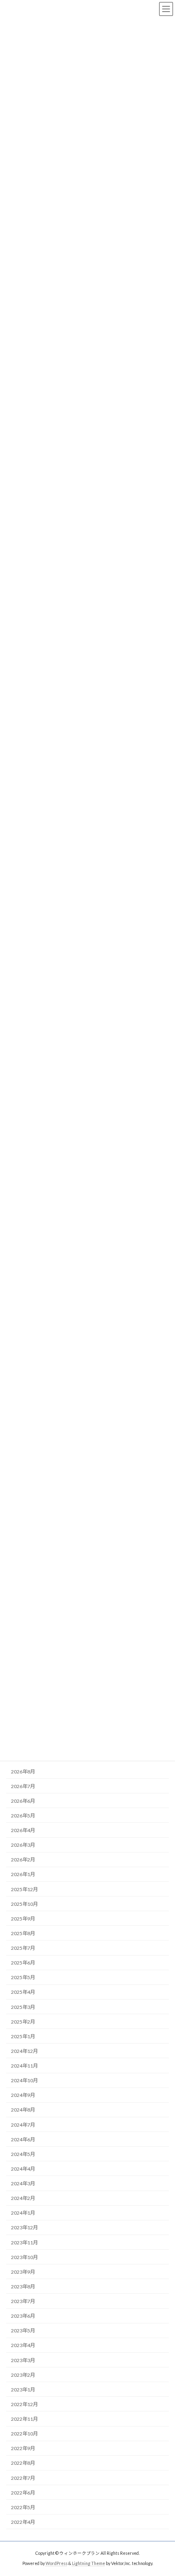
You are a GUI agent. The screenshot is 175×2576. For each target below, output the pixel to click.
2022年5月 (23, 2507)
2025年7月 (23, 1948)
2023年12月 (24, 2228)
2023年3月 (23, 2360)
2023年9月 (23, 2272)
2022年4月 (23, 2522)
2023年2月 (23, 2375)
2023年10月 (24, 2257)
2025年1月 (23, 2036)
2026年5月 (23, 1816)
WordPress (57, 2563)
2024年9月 (23, 2095)
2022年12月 (24, 2404)
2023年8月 (23, 2287)
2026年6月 (23, 1801)
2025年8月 (23, 1933)
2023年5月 (23, 2331)
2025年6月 (23, 1963)
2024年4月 (23, 2169)
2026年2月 (23, 1860)
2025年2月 (23, 2022)
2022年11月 (24, 2419)
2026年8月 (23, 1772)
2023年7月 (23, 2301)
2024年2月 (23, 2199)
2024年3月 (23, 2183)
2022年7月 (23, 2478)
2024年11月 (24, 2066)
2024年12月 (24, 2051)
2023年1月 (23, 2390)
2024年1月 (23, 2213)
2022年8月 (23, 2463)
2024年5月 (23, 2154)
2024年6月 (23, 2139)
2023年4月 (23, 2346)
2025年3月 (23, 2007)
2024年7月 (23, 2125)
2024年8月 (23, 2110)
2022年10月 (24, 2434)
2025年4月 (23, 1992)
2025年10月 (24, 1904)
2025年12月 (24, 1889)
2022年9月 (23, 2449)
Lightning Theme (89, 2563)
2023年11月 (24, 2243)
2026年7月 (23, 1786)
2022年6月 (23, 2493)
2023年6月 (23, 2316)
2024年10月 (24, 2081)
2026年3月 (23, 1845)
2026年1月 (23, 1875)
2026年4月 (23, 1830)
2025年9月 (23, 1919)
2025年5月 (23, 1978)
